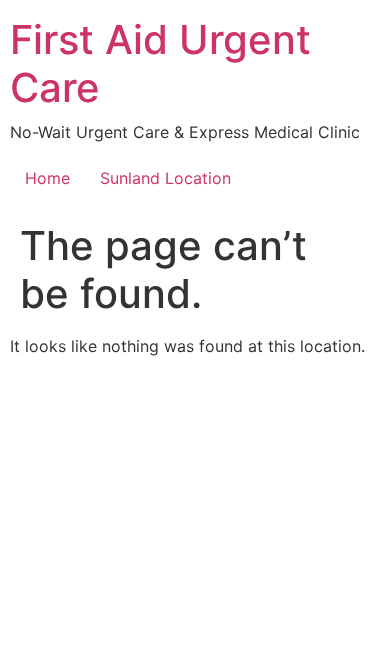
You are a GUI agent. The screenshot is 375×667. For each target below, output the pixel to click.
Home (47, 178)
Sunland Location (165, 178)
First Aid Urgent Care (160, 63)
